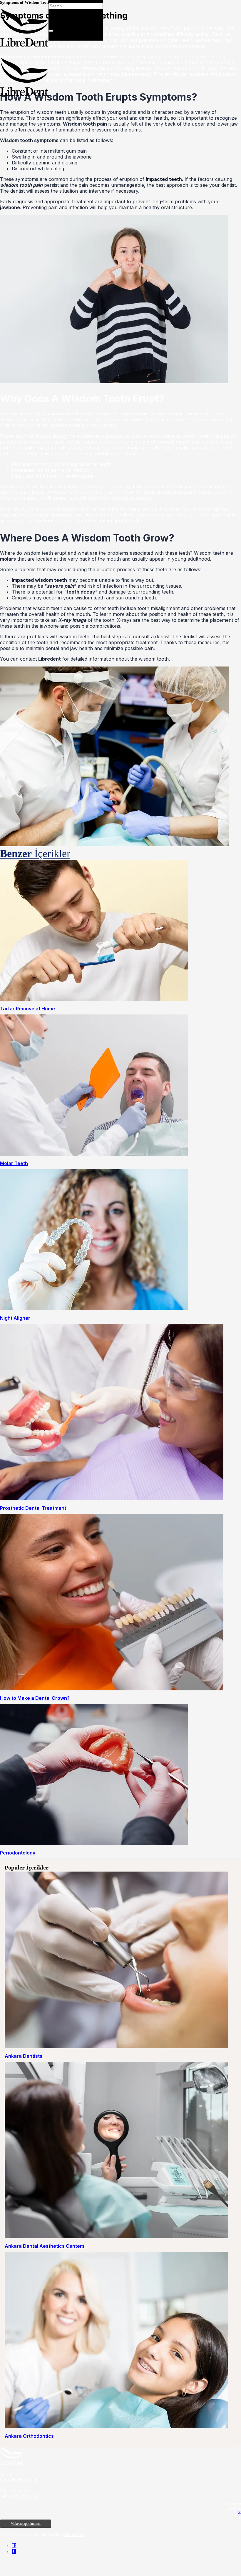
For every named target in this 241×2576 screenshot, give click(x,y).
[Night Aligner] (94, 1309)
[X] (239, 2513)
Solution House (74, 2535)
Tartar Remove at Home (27, 1009)
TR (14, 2545)
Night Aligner (15, 1318)
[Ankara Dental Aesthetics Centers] (116, 2237)
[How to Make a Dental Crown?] (112, 1689)
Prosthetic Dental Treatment (33, 1508)
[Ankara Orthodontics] (116, 2427)
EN (14, 2551)
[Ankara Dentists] (116, 2047)
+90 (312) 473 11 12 (19, 2496)
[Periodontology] (94, 1843)
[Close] (51, 31)
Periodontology (18, 1853)
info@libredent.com (19, 2480)
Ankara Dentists (24, 2056)
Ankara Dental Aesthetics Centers (45, 2246)
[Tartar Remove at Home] (94, 999)
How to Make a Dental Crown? (35, 1698)
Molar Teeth (14, 1163)
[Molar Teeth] (94, 1154)
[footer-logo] (11, 2463)
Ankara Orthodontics (29, 2436)
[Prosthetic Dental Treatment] (112, 1499)
